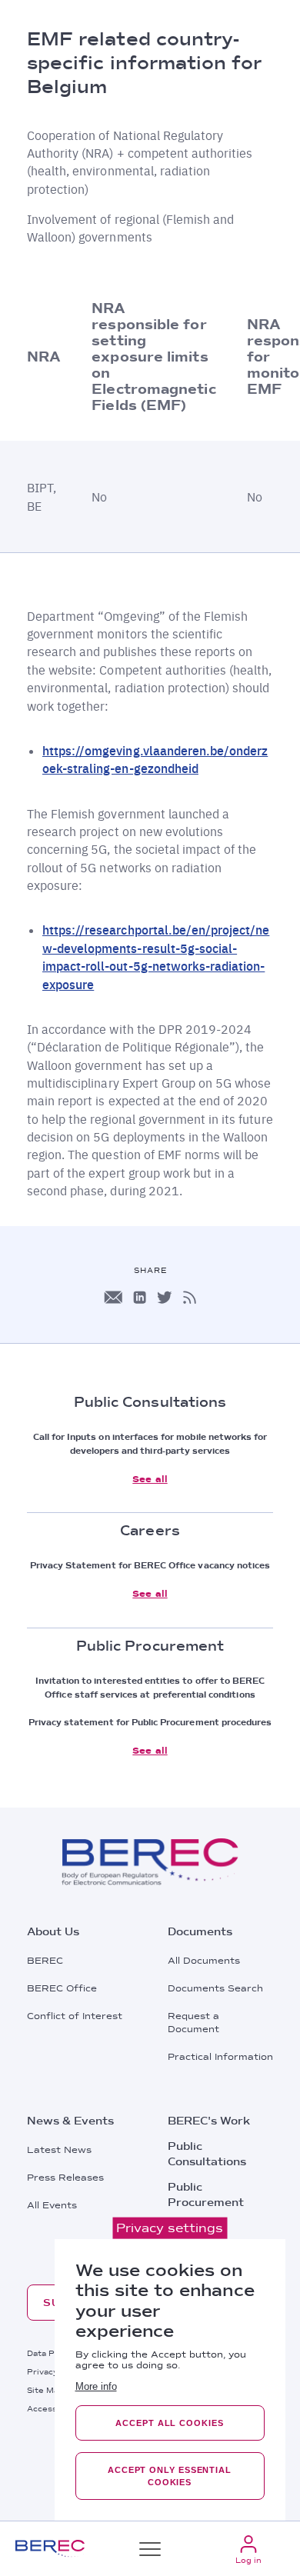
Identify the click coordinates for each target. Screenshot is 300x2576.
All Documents (204, 1961)
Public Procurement (206, 2194)
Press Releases (65, 2178)
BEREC (45, 1961)
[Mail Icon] (113, 1297)
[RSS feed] (190, 1297)
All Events (52, 2205)
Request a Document (193, 2023)
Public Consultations (207, 2154)
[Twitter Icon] (165, 1297)
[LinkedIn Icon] (140, 1297)
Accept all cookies (169, 2423)
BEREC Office (62, 1988)
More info (96, 2386)
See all (150, 1479)
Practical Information (220, 2057)
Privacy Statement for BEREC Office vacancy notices (150, 1565)
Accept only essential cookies (170, 2476)
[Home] (50, 2549)
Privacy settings (170, 2228)
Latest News (59, 2150)
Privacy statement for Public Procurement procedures (150, 1722)
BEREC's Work (209, 2121)
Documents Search (215, 1988)
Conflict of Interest (75, 2016)
